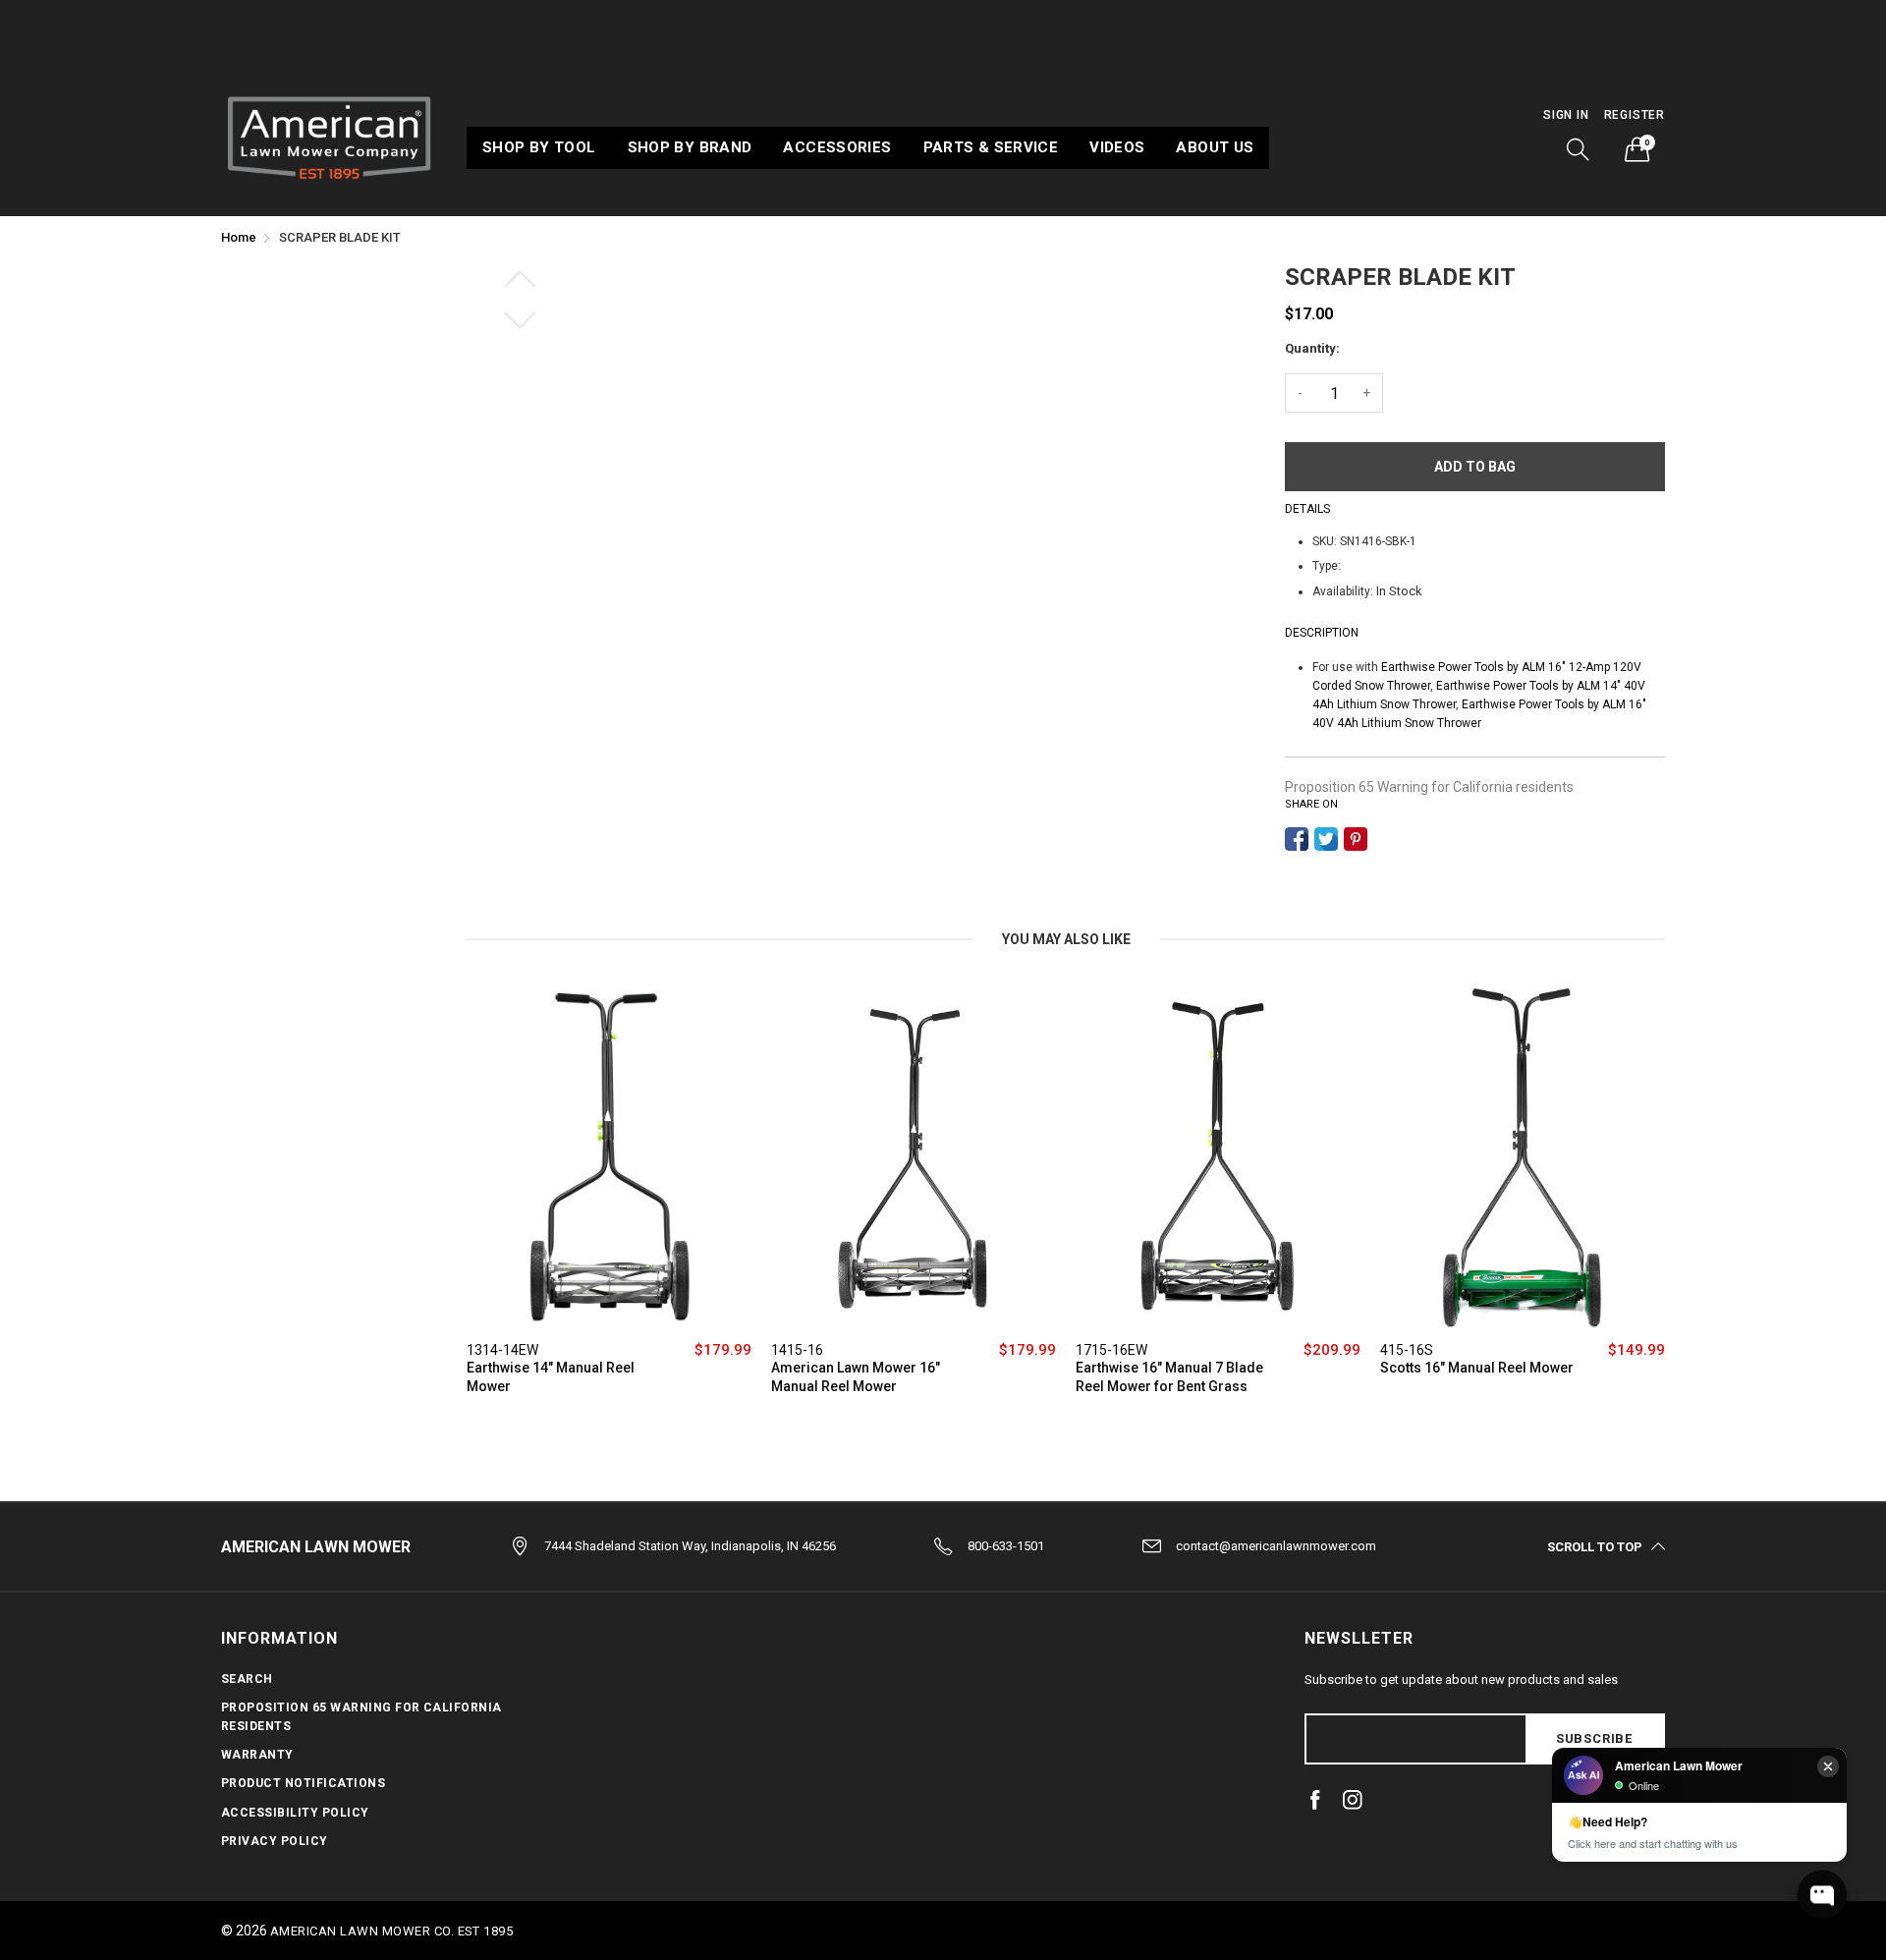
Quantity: (1312, 348)
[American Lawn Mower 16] (914, 1157)
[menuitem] (539, 148)
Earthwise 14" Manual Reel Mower (551, 1377)
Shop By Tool (539, 147)
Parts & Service (991, 147)
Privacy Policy (275, 1841)
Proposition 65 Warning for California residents (1429, 787)
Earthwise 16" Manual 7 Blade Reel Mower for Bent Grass (1169, 1377)
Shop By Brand (690, 147)
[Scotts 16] (1523, 1157)
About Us (1215, 147)
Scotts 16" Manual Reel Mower (1477, 1368)
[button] (1579, 150)
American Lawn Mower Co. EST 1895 (391, 1931)
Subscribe (1594, 1738)
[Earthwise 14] (609, 1157)
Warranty (257, 1755)
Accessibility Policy (295, 1813)
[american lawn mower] (329, 135)
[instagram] (1353, 1800)
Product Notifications (303, 1783)
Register (1635, 115)
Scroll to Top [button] (1595, 1546)
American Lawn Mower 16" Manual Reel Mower (856, 1377)
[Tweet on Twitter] (1326, 839)
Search (247, 1679)
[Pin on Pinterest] (1356, 839)
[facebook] (1315, 1800)
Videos (1117, 147)
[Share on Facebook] (1297, 839)
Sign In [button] (1566, 115)
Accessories (837, 147)
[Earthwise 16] (1218, 1157)
